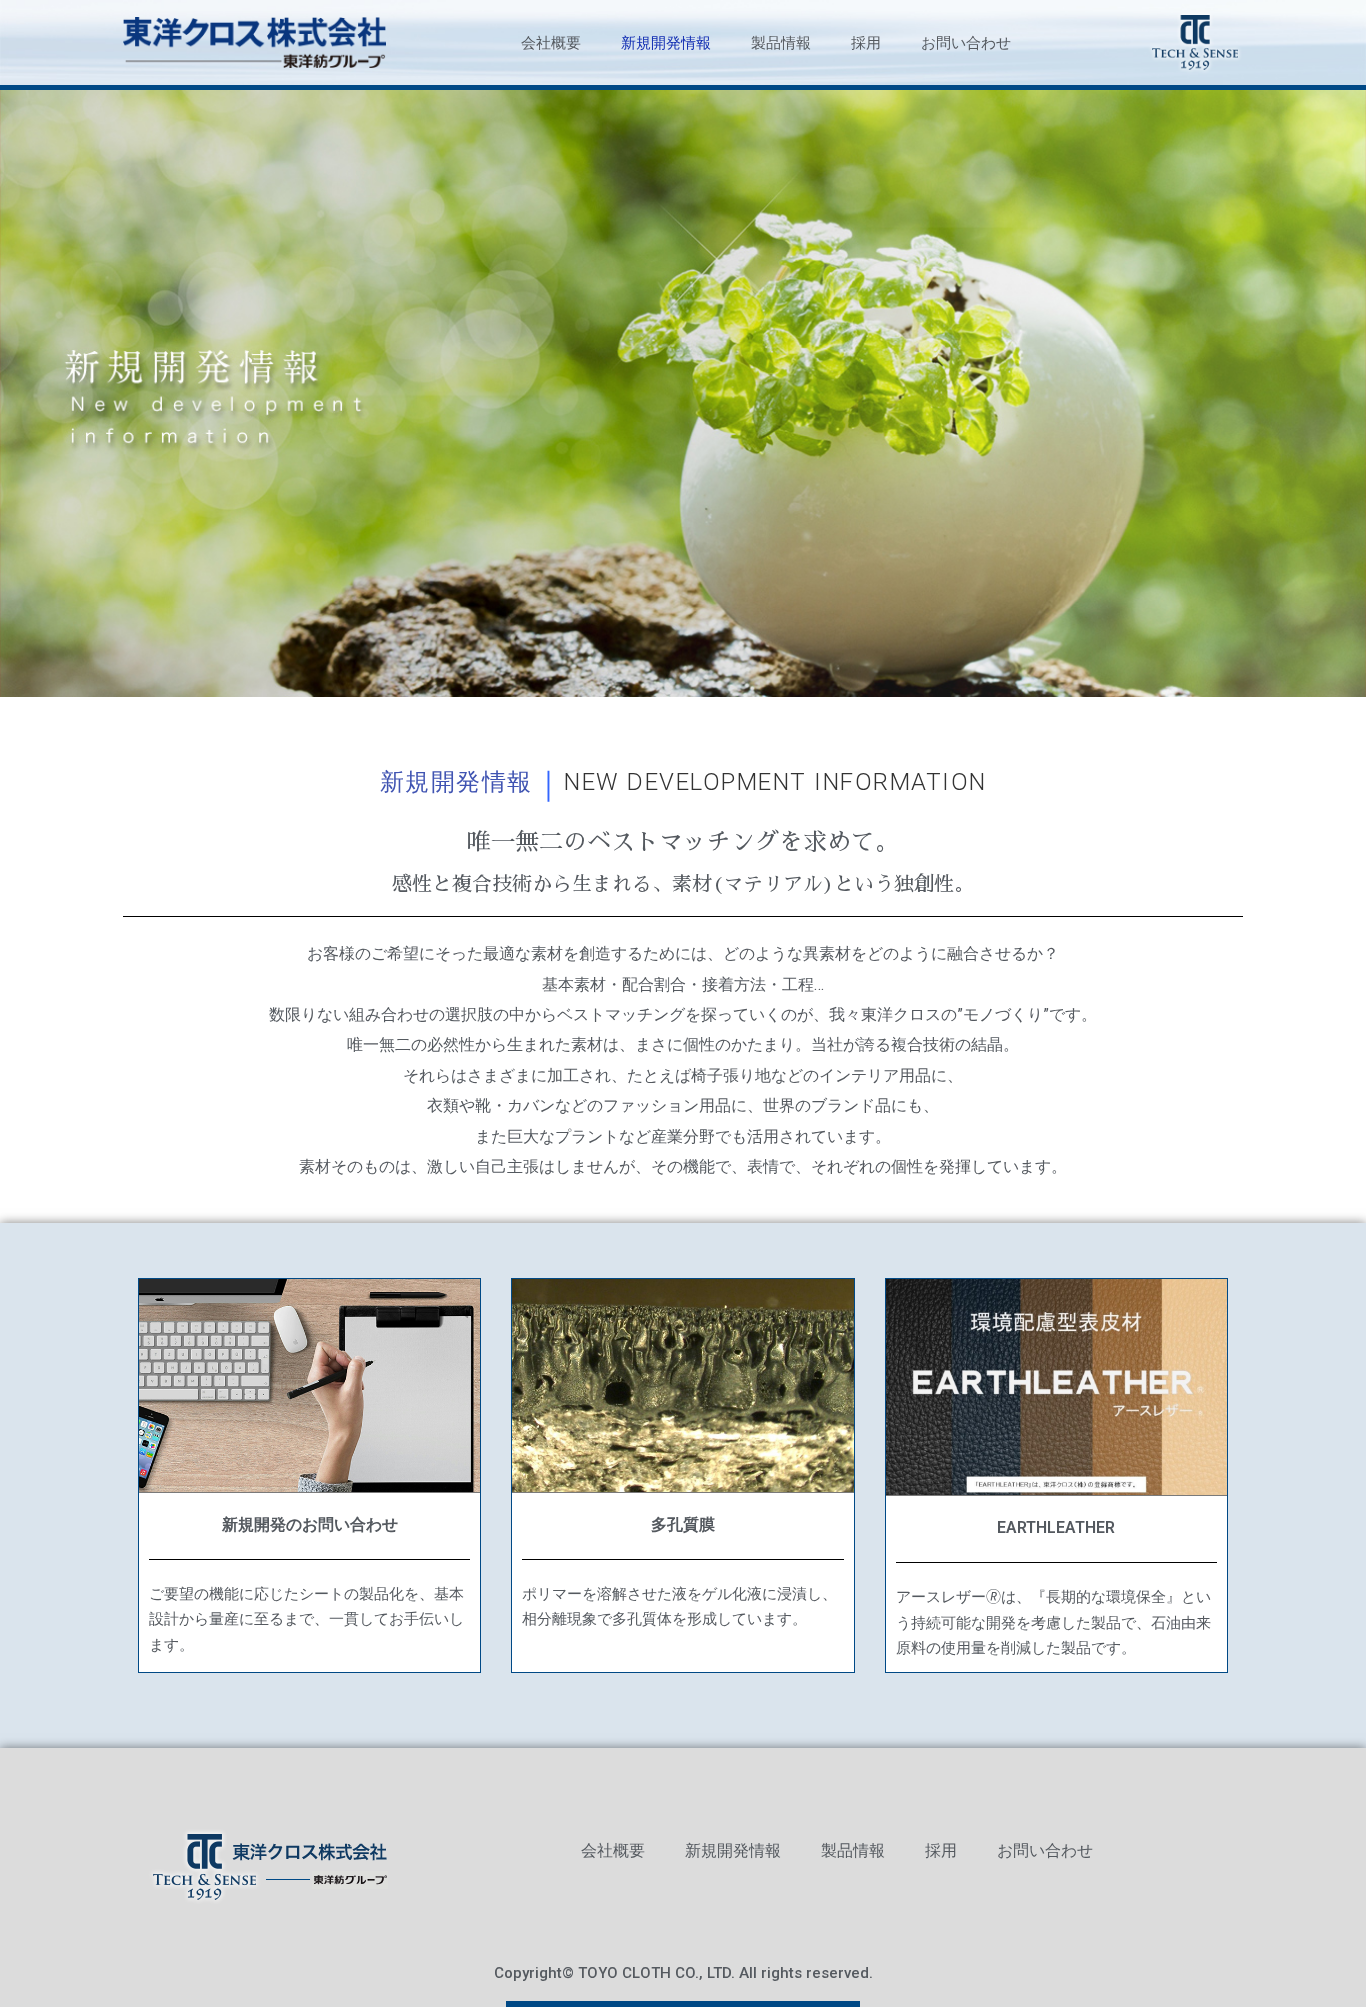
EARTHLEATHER (1056, 1527)
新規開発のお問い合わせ (310, 1524)
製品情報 (781, 43)
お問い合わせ (966, 43)
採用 (866, 43)
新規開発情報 (666, 43)
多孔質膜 (683, 1524)
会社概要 (551, 43)
